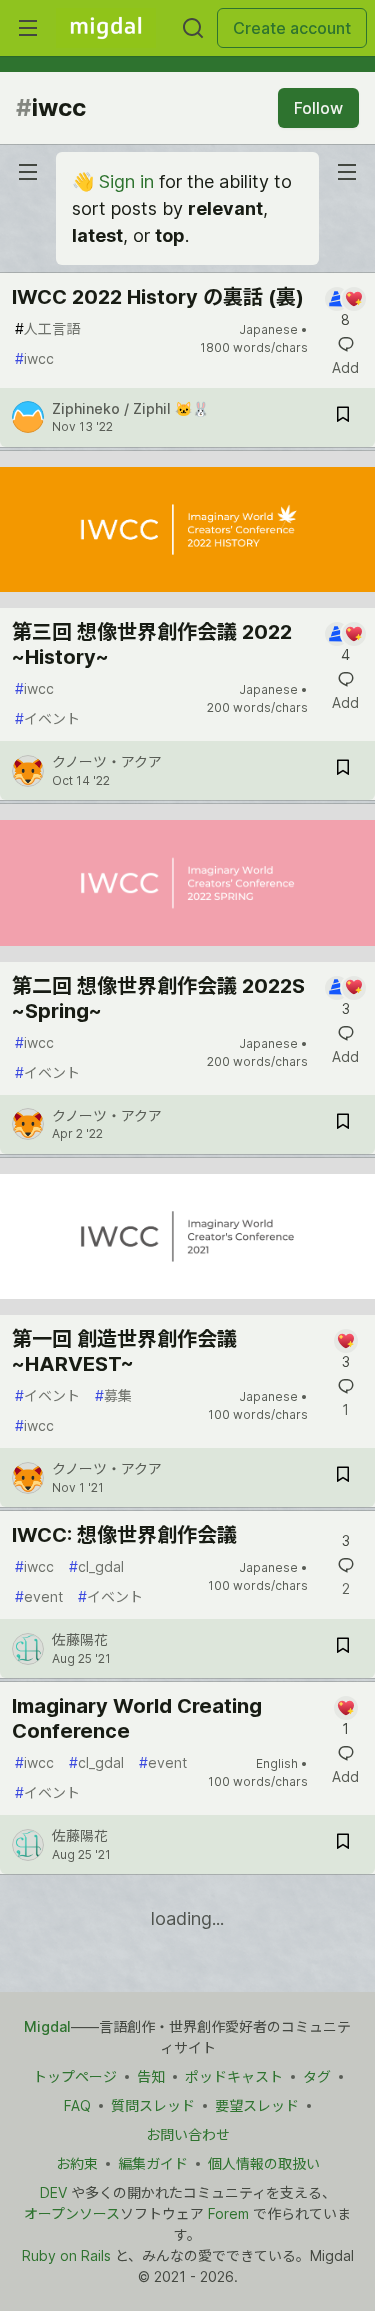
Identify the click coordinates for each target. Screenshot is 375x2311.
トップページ (75, 2076)
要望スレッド (257, 2105)
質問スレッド (153, 2105)
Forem (228, 2213)
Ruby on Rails (66, 2255)
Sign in (126, 181)
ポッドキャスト (234, 2076)
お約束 (77, 2163)
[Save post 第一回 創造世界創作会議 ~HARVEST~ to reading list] (343, 1477)
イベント (47, 718)
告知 (151, 2076)
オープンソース (72, 2213)
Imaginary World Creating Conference (137, 1718)
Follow (318, 108)
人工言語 (47, 328)
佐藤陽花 (80, 1639)
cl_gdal (96, 1566)
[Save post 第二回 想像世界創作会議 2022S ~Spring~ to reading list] (343, 1124)
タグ (317, 2076)
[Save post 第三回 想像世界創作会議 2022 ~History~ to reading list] (343, 770)
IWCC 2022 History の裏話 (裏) (158, 297)
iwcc (34, 358)
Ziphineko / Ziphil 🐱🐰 (130, 408)
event (39, 1596)
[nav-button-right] (347, 172)
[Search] (193, 28)
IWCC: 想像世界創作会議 (124, 1535)
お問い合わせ (188, 2134)
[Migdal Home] (106, 28)
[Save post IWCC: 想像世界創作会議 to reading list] (343, 1648)
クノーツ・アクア (107, 761)
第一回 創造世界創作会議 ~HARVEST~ (124, 1351)
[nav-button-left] (28, 172)
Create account (292, 28)
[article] (187, 601)
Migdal (47, 2026)
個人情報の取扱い (264, 2163)
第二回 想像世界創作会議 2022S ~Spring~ (158, 998)
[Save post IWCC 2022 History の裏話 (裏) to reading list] (343, 417)
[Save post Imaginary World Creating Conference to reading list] (343, 1844)
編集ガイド (153, 2163)
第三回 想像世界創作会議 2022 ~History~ (152, 644)
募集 (113, 1395)
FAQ (77, 2105)
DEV (53, 2192)
